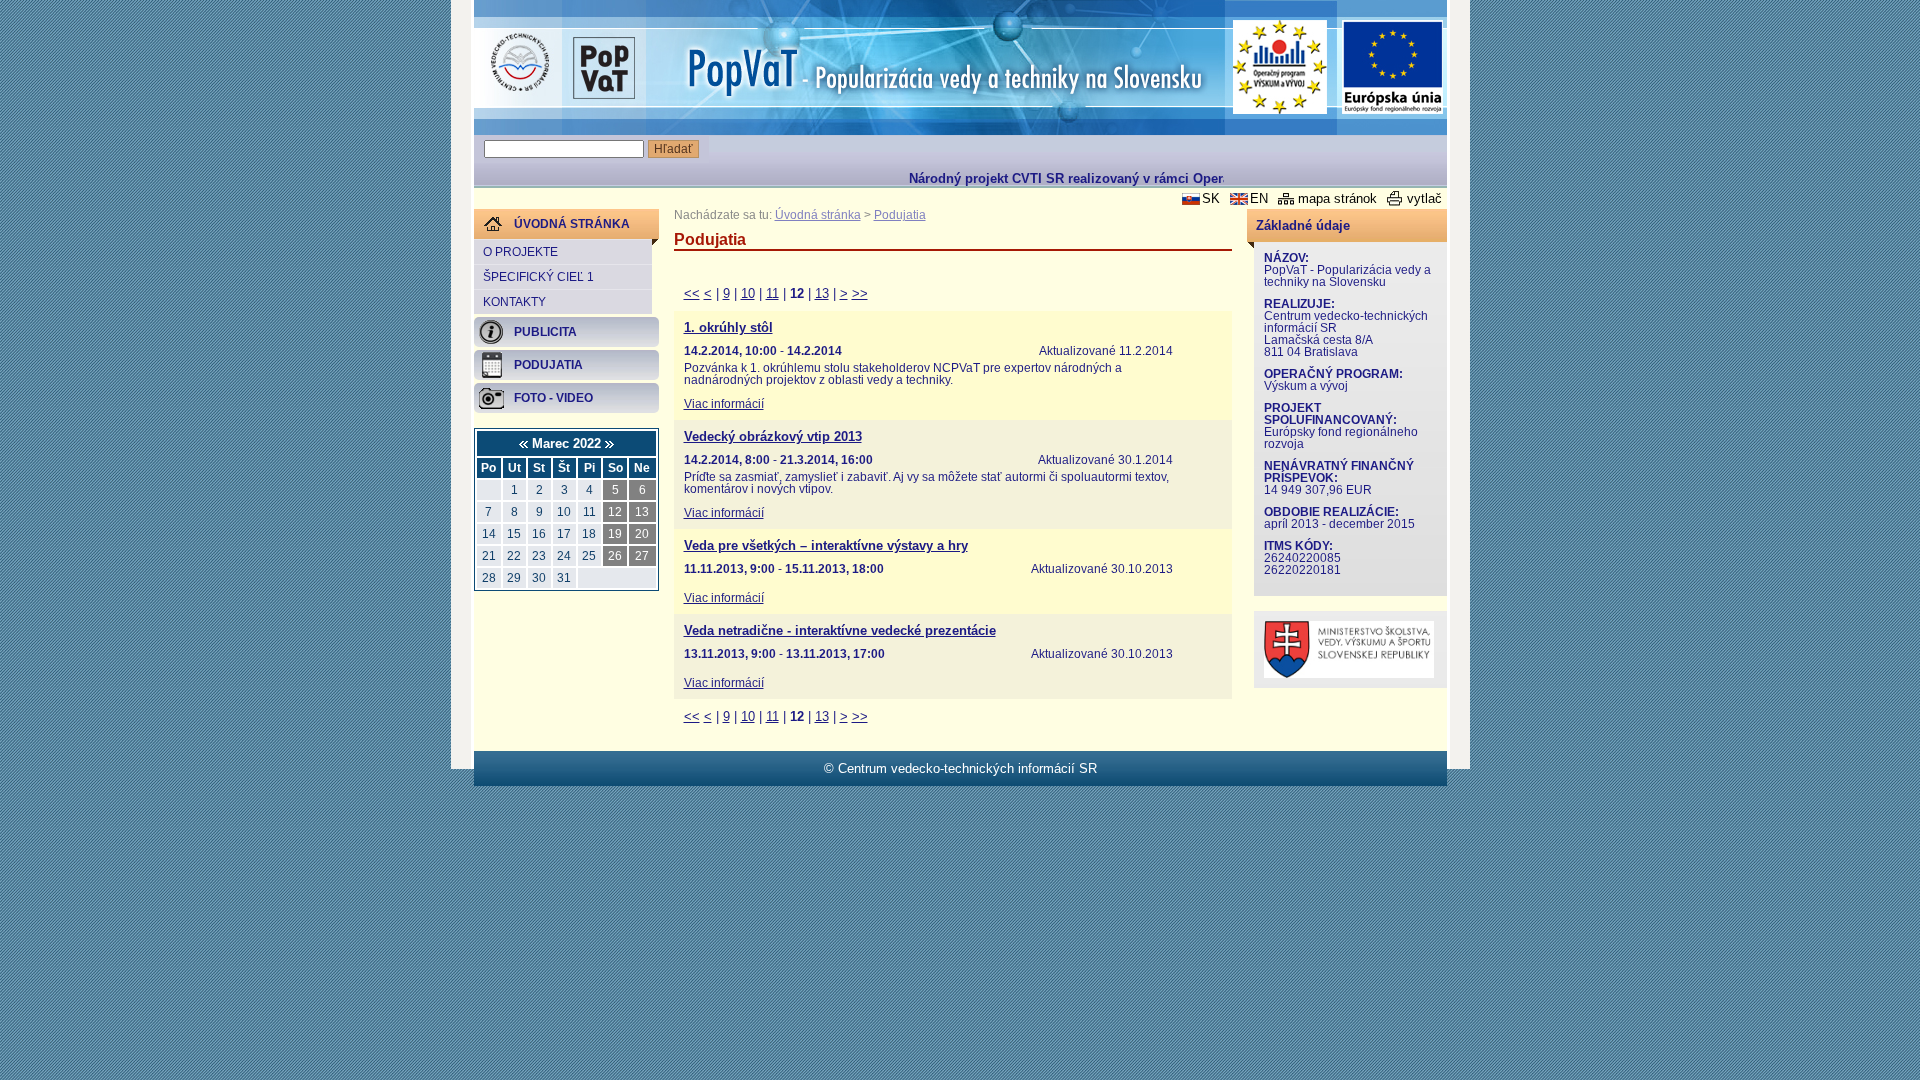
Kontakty (514, 302)
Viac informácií (724, 404)
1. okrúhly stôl (728, 328)
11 (772, 293)
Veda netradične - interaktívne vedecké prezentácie (840, 631)
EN (1259, 198)
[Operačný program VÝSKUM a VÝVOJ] (1280, 67)
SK (1211, 198)
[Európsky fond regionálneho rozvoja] (1393, 67)
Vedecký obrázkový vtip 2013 (773, 437)
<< (692, 293)
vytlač (1424, 198)
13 (822, 293)
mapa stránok (1337, 198)
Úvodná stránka (818, 215)
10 (748, 293)
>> (860, 293)
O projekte (520, 252)
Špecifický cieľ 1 (538, 277)
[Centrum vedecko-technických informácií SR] (520, 63)
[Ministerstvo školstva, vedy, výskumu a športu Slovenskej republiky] (1349, 673)
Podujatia (900, 215)
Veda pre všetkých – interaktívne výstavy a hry (826, 546)
